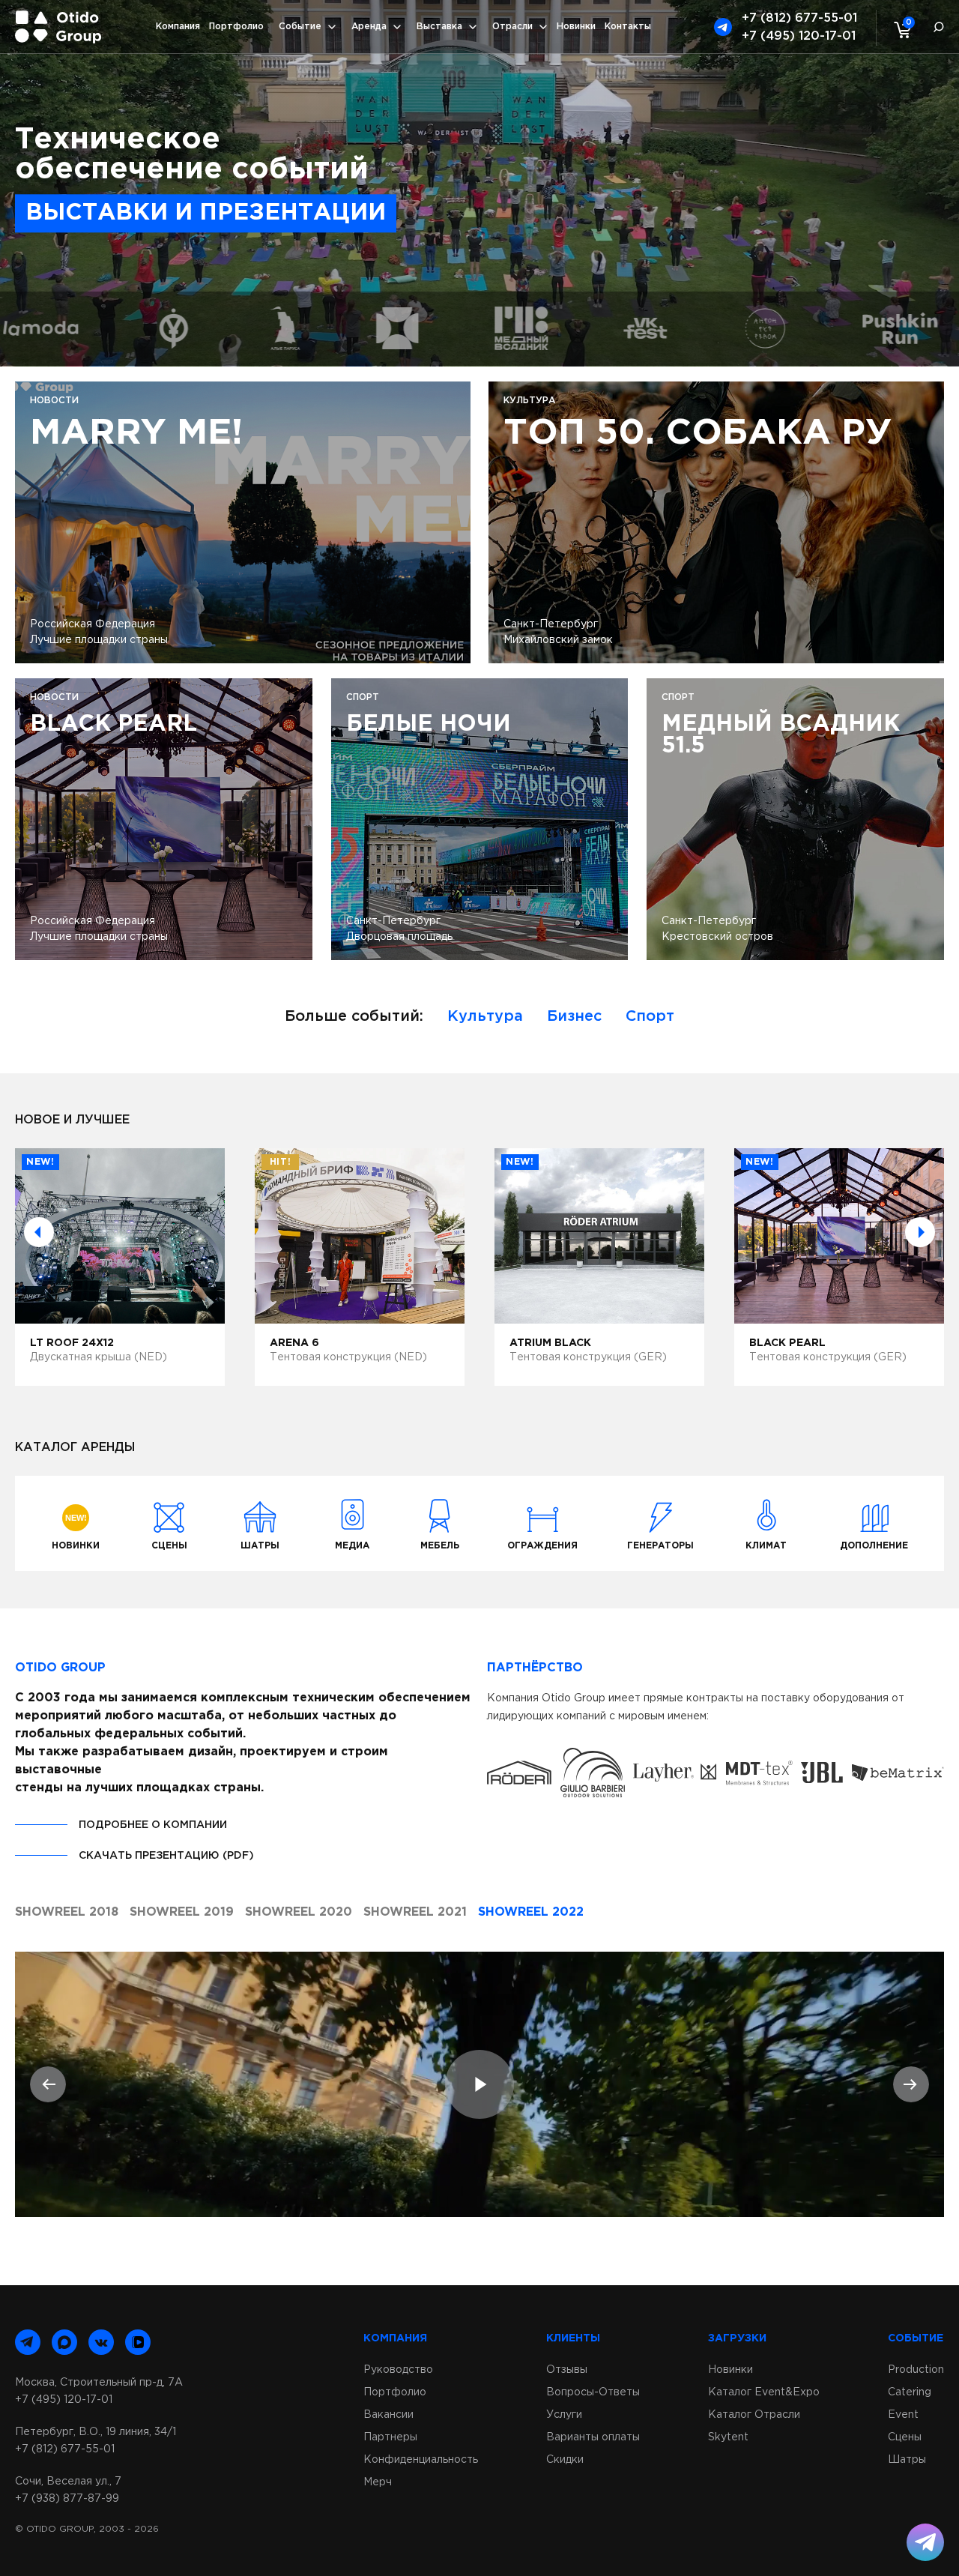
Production (916, 2370)
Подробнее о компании (153, 1825)
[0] (899, 29)
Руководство (398, 2370)
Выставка (439, 27)
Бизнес (574, 1016)
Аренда (369, 27)
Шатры (907, 2460)
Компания (178, 27)
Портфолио (236, 27)
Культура (485, 1016)
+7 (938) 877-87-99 (67, 2499)
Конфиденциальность (421, 2460)
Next (920, 1232)
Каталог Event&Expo (764, 2392)
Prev (39, 1232)
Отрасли (512, 27)
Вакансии (388, 2415)
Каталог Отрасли (754, 2415)
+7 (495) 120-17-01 (799, 36)
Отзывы (567, 2370)
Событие (300, 27)
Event (903, 2415)
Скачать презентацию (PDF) (166, 1856)
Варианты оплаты (593, 2437)
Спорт (650, 1016)
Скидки (565, 2460)
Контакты (628, 27)
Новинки (576, 27)
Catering (910, 2392)
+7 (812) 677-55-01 (799, 18)
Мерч (378, 2482)
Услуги (564, 2415)
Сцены (905, 2437)
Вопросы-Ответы (593, 2392)
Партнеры (390, 2437)
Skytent (728, 2437)
